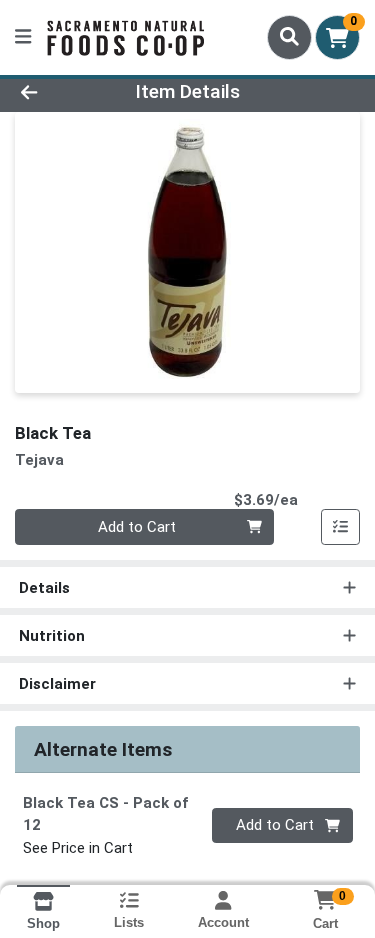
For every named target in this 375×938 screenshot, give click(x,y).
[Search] (289, 37)
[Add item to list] (341, 527)
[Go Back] (58, 92)
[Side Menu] (23, 37)
